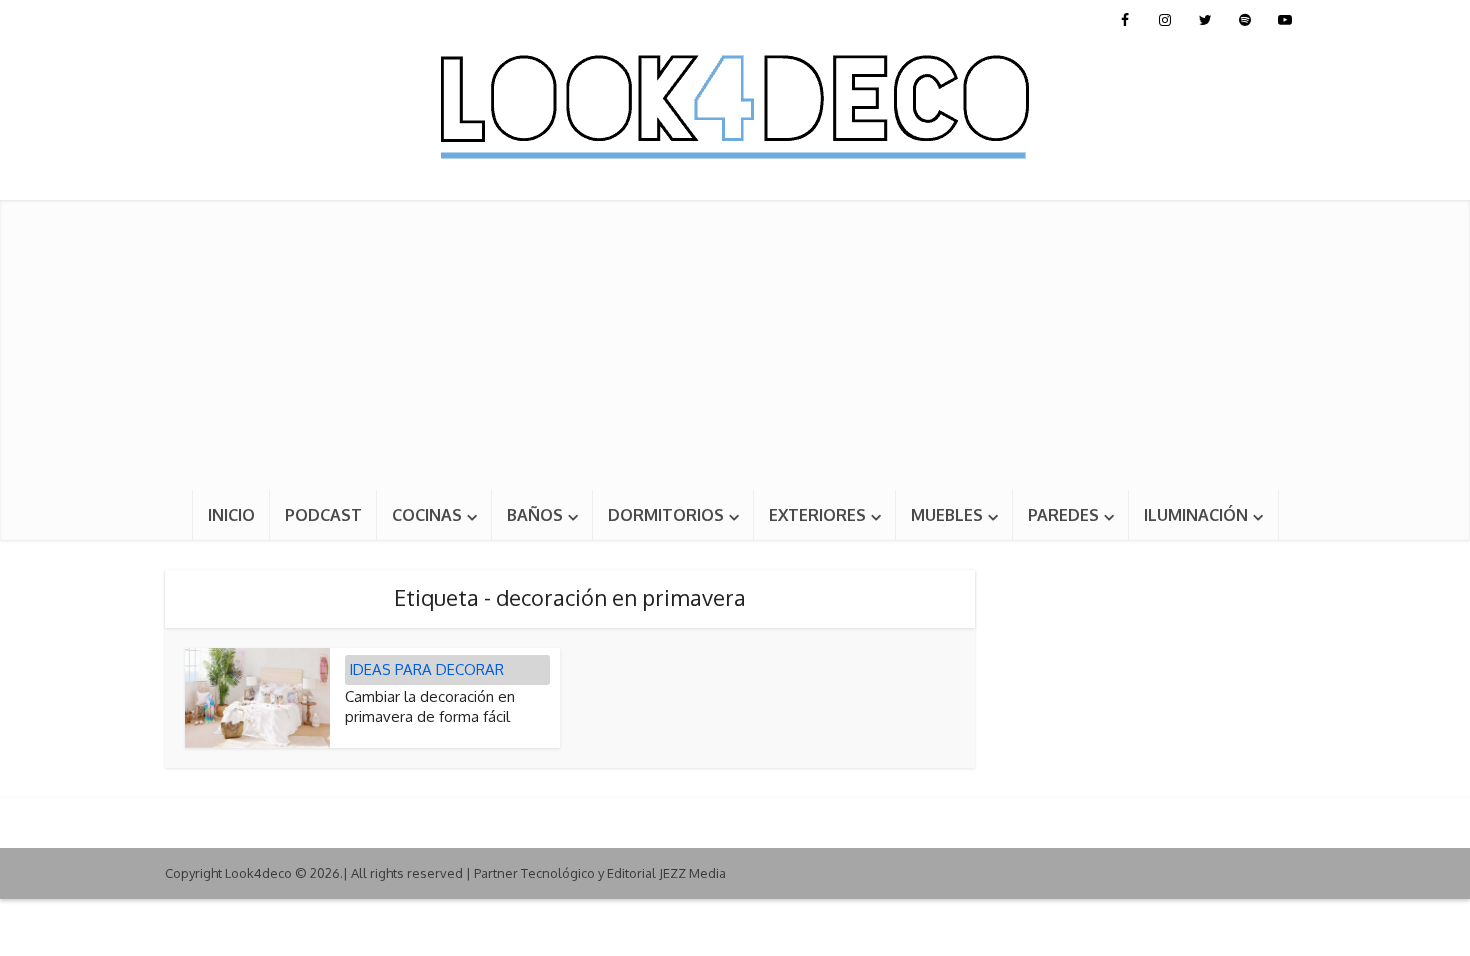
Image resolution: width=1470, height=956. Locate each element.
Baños (535, 515)
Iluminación (1196, 515)
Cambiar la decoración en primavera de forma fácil (430, 706)
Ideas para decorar (426, 669)
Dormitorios (666, 515)
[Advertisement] (735, 340)
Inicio (231, 515)
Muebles (947, 515)
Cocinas (427, 515)
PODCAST (323, 515)
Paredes (1063, 515)
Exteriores (817, 515)
